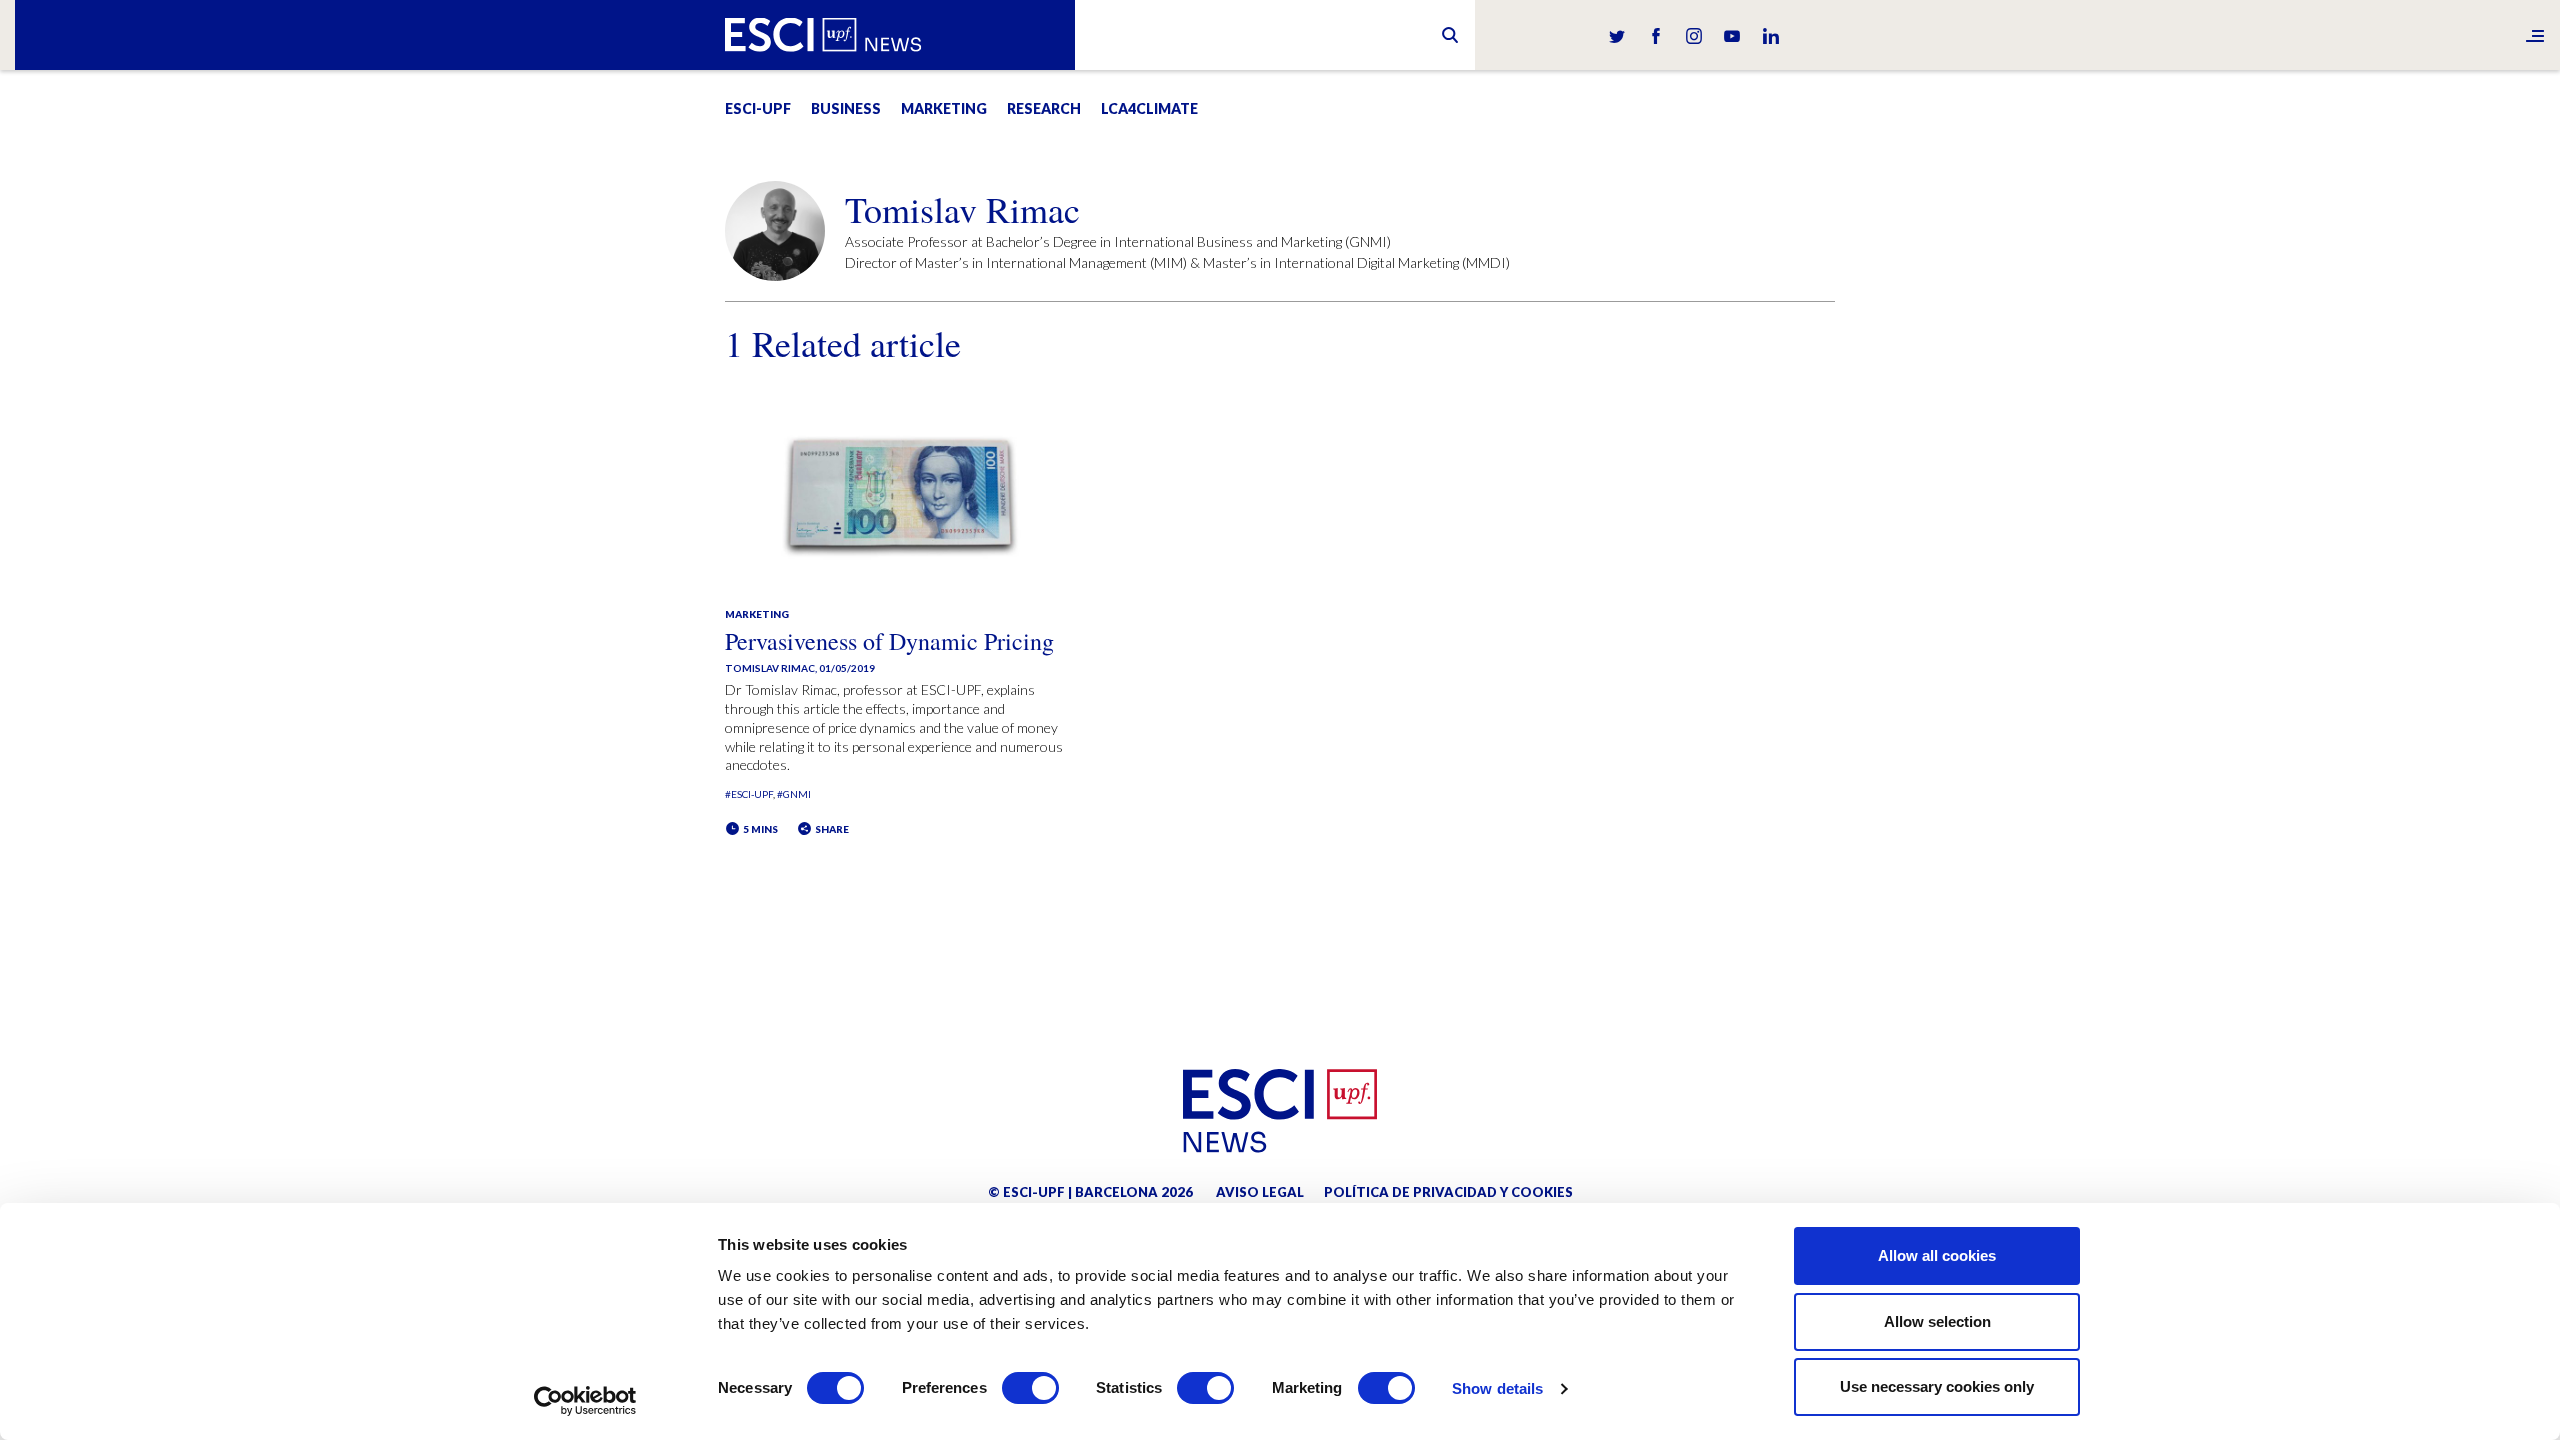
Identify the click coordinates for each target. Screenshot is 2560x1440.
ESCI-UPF (758, 108)
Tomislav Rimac (770, 668)
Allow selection (1937, 1321)
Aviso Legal (1260, 1192)
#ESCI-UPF (749, 794)
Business (846, 108)
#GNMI (794, 794)
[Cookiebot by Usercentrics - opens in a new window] (585, 1401)
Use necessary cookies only (1937, 1386)
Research (1044, 108)
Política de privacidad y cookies (1448, 1192)
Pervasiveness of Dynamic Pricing (889, 641)
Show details (1497, 1388)
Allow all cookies (1937, 1255)
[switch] (1030, 1388)
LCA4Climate (1149, 108)
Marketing (944, 108)
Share (831, 829)
